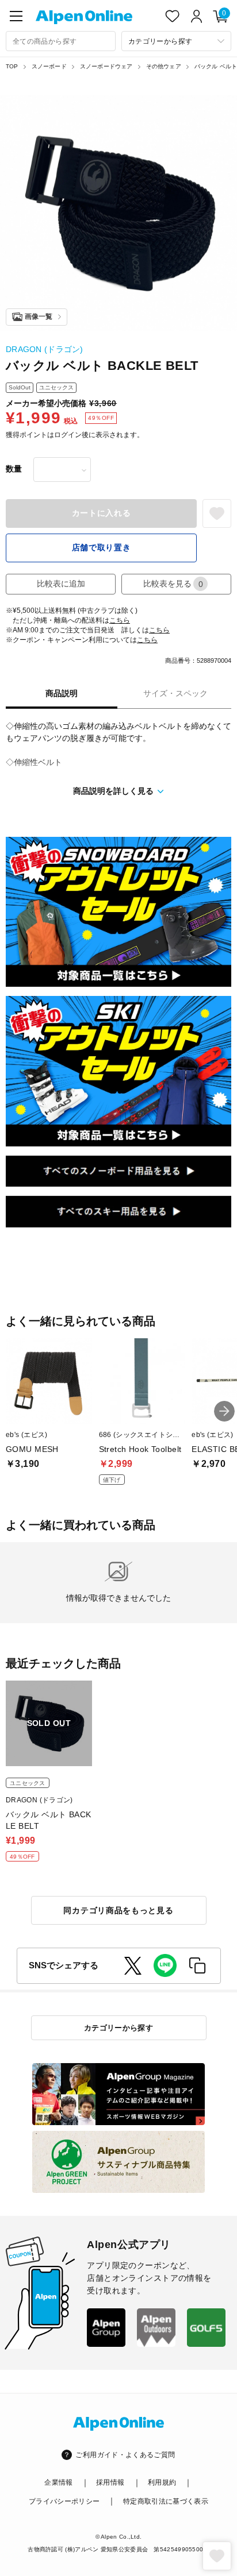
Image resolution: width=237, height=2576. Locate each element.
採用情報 (110, 2482)
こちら (120, 620)
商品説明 (62, 693)
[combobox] (61, 41)
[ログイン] (197, 16)
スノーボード (49, 66)
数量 (14, 469)
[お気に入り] (173, 16)
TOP (12, 66)
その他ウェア (164, 66)
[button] (224, 1411)
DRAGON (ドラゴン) (45, 349)
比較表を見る (173, 584)
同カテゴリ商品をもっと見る (118, 1910)
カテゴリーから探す (119, 2028)
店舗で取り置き (102, 547)
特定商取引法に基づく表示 (166, 2501)
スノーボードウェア (106, 66)
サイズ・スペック (175, 693)
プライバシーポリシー (64, 2501)
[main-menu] (16, 16)
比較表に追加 (61, 584)
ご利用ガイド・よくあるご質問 (125, 2455)
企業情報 (58, 2482)
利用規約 (162, 2482)
